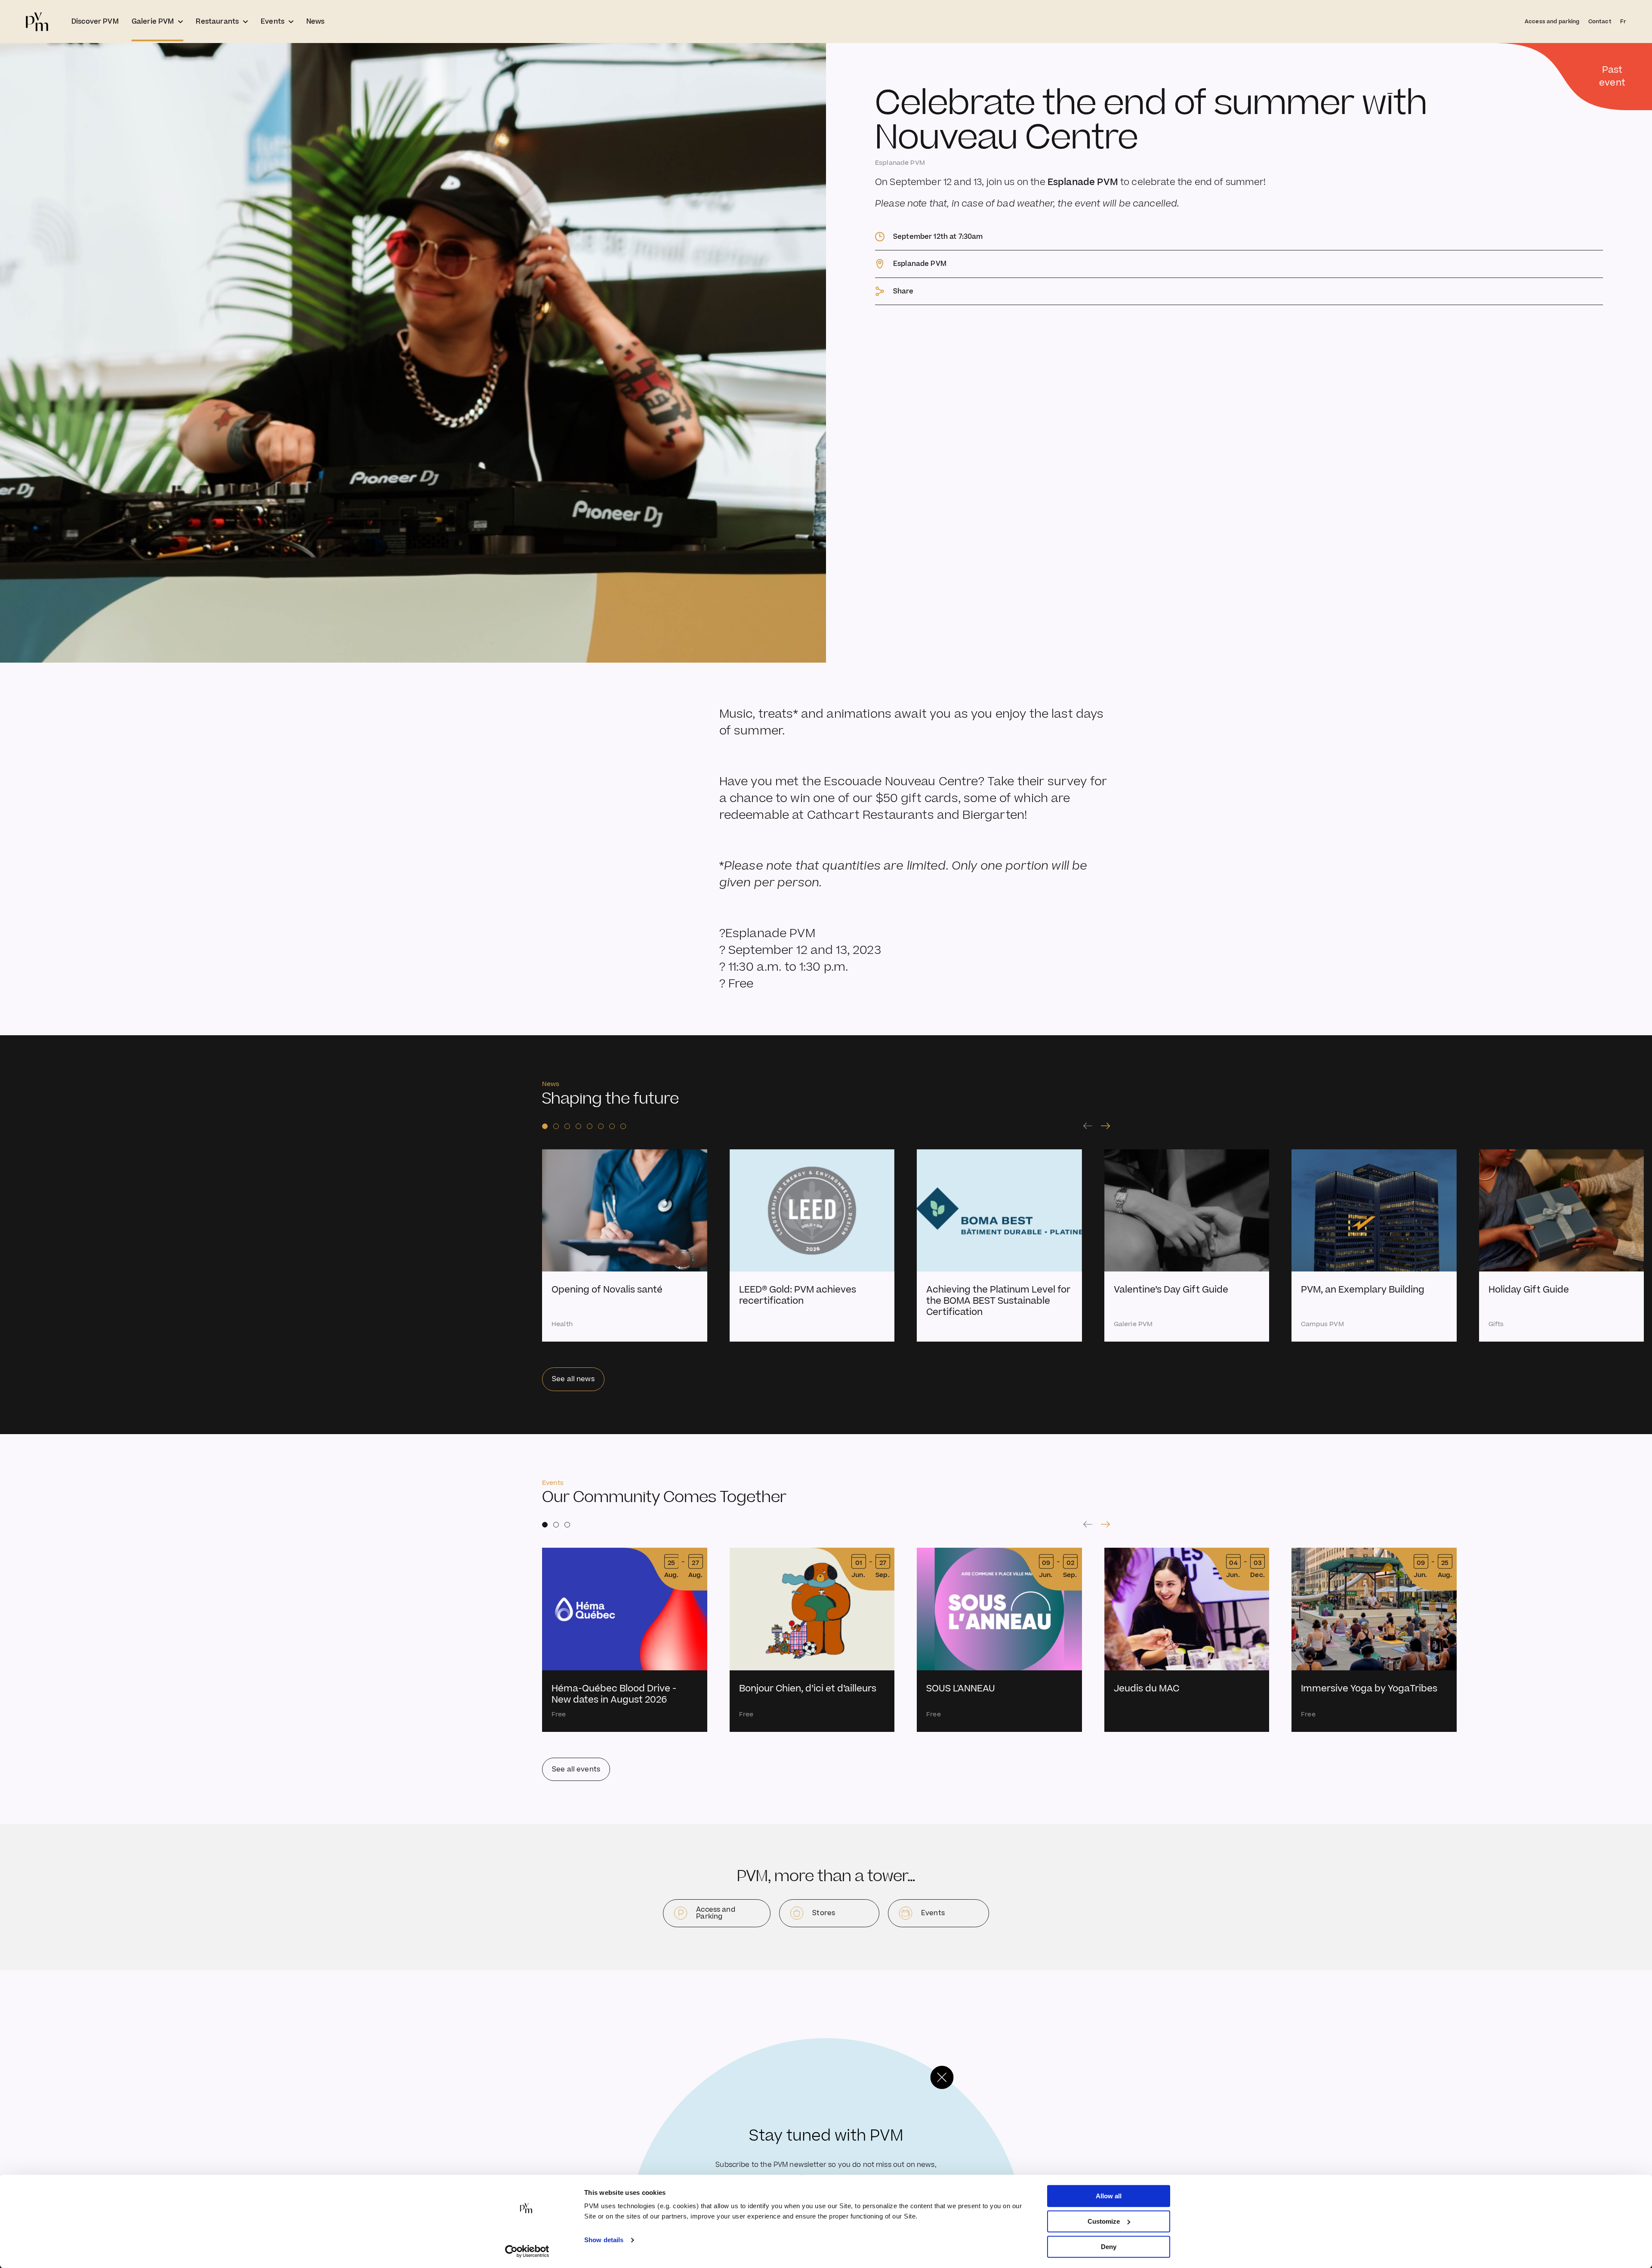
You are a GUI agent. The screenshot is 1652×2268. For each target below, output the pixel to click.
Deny (1109, 2247)
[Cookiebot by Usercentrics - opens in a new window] (527, 2251)
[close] (942, 2077)
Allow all (1109, 2196)
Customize (1104, 2221)
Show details (604, 2240)
